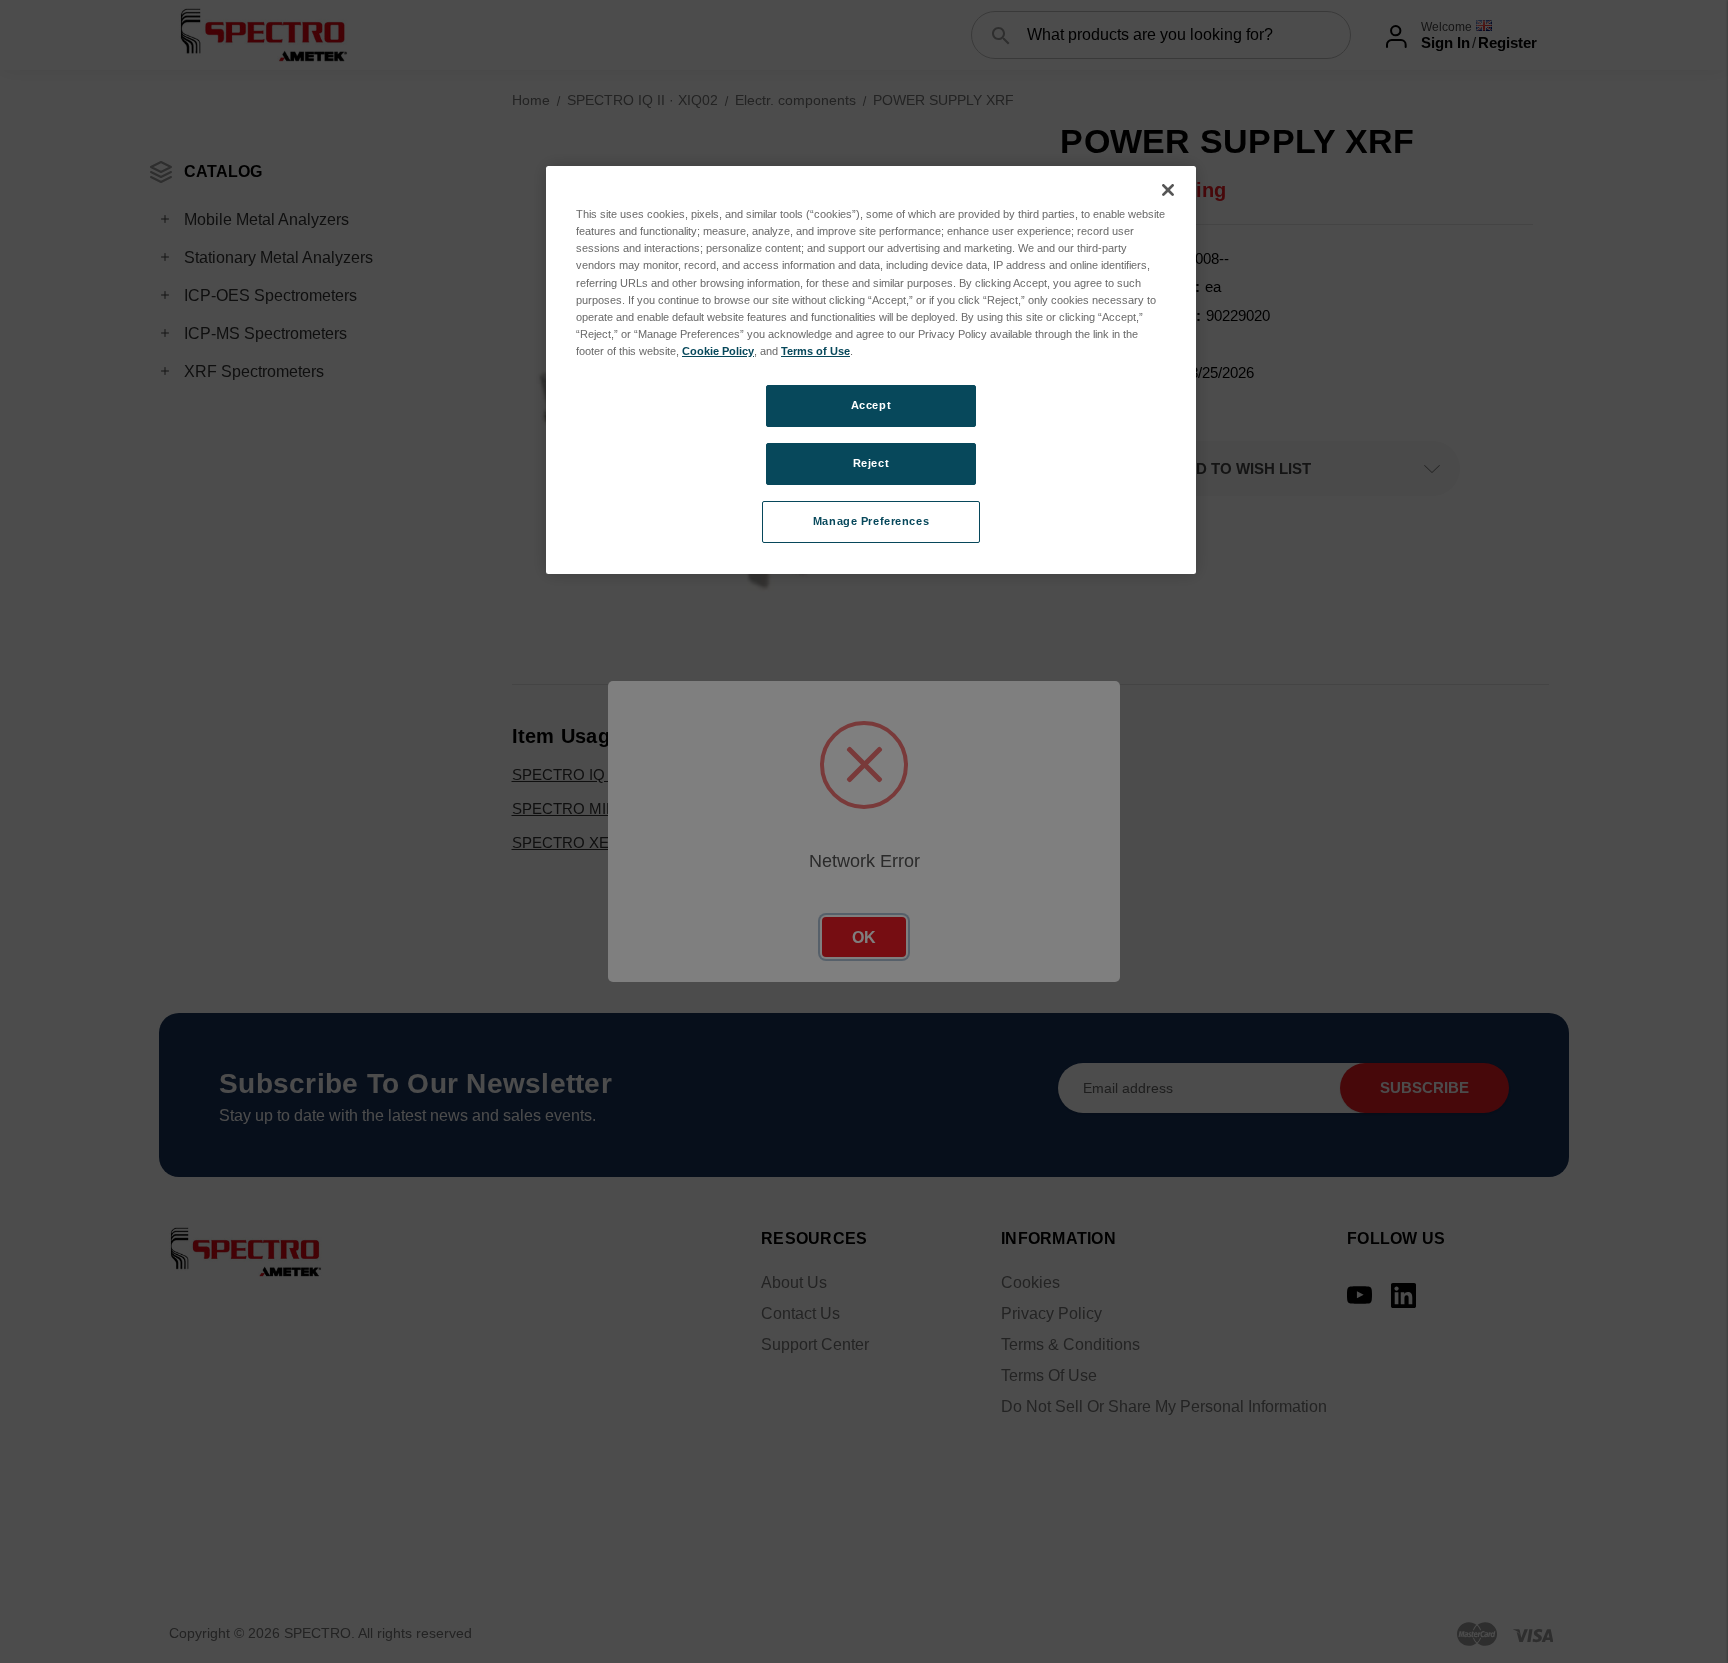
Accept (871, 405)
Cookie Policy (718, 351)
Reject (871, 463)
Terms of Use (815, 351)
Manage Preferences (871, 521)
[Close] (1168, 190)
